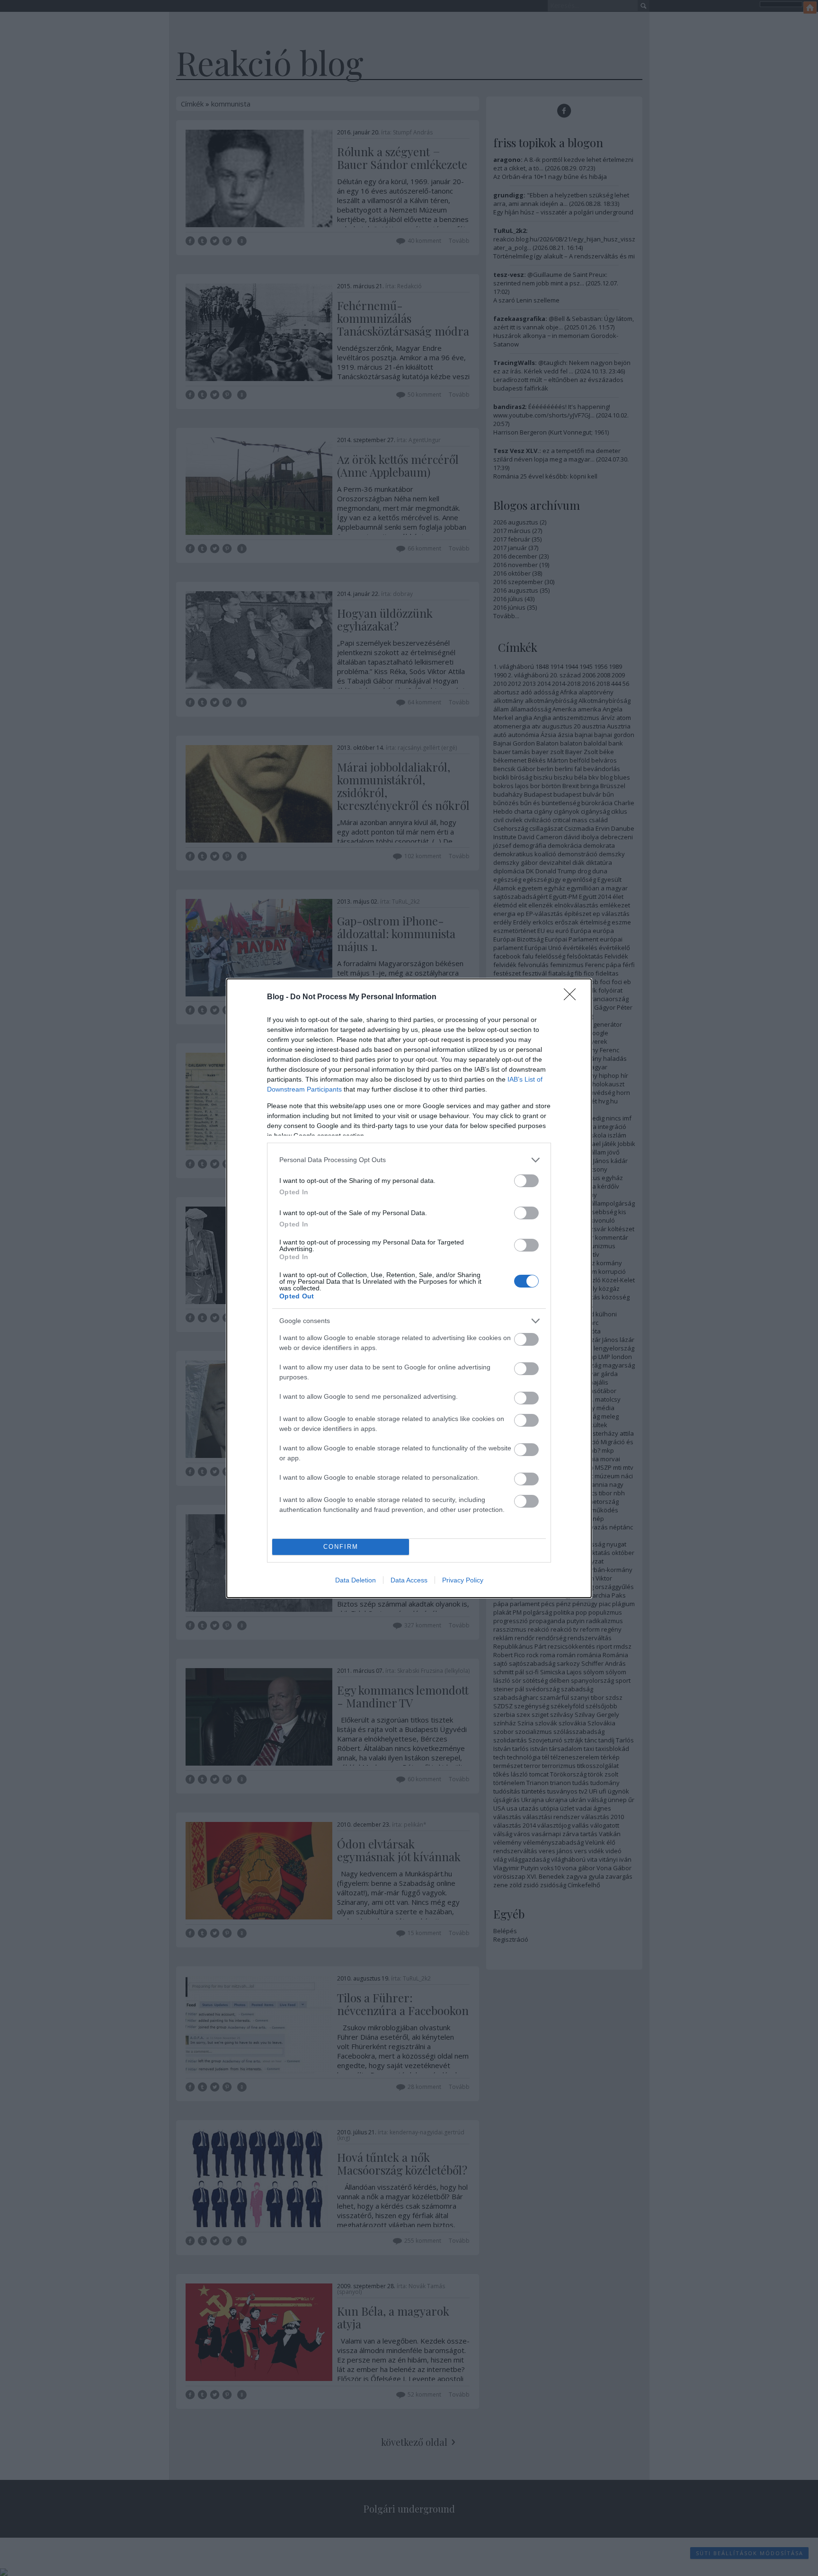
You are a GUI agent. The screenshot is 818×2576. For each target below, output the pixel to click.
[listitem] (409, 1160)
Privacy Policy (463, 1580)
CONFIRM (341, 1547)
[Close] (573, 997)
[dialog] (409, 1288)
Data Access (409, 1580)
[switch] (526, 1181)
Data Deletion (356, 1580)
